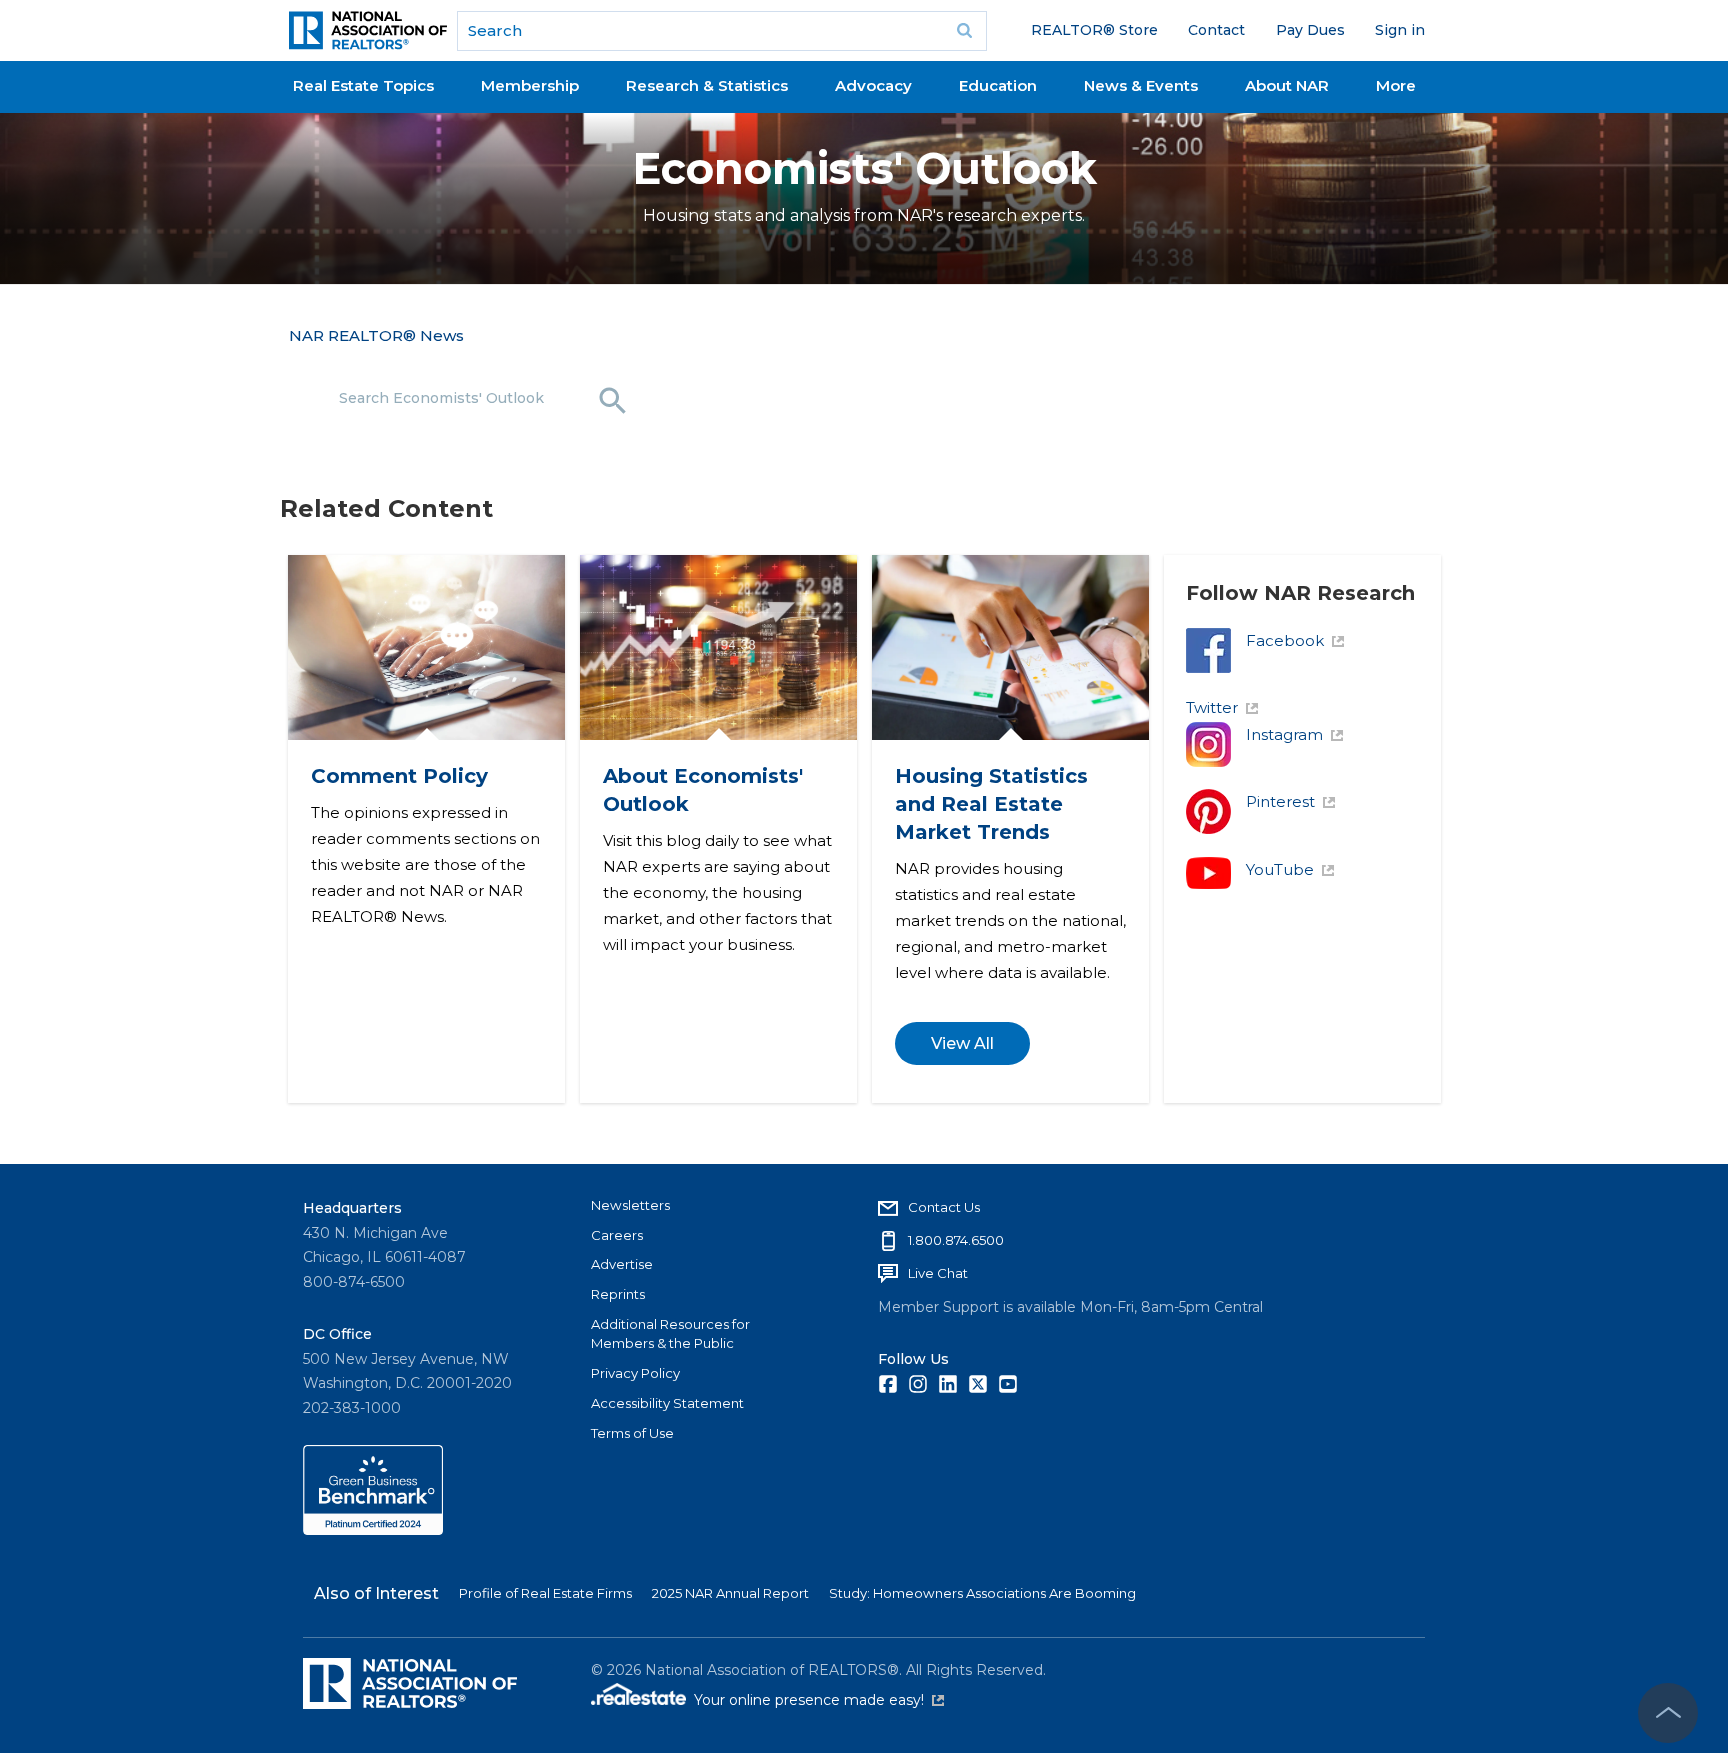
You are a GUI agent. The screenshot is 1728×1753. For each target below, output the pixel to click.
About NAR (1287, 85)
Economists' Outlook (864, 168)
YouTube (1280, 869)
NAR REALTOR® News (376, 335)
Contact (1216, 30)
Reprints (618, 1294)
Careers (617, 1235)
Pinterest (1280, 801)
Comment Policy (398, 776)
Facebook (1285, 640)
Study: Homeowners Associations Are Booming (982, 1593)
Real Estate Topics (363, 85)
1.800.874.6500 (956, 1240)
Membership (530, 85)
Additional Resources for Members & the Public (670, 1334)
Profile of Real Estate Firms (545, 1593)
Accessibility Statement (667, 1403)
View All (961, 1043)
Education (998, 85)
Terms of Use (632, 1433)
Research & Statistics (707, 85)
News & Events (1141, 85)
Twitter (1212, 707)
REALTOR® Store (1094, 30)
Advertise (622, 1264)
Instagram (1284, 734)
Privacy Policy (635, 1373)
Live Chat (938, 1273)
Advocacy (873, 85)
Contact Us (944, 1207)
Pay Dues (1310, 30)
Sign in (1400, 30)
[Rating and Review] (373, 1530)
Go (965, 31)
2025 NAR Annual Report (730, 1593)
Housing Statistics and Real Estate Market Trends (990, 804)
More (1396, 85)
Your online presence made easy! (819, 1700)
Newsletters (630, 1205)
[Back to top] (1668, 1713)
